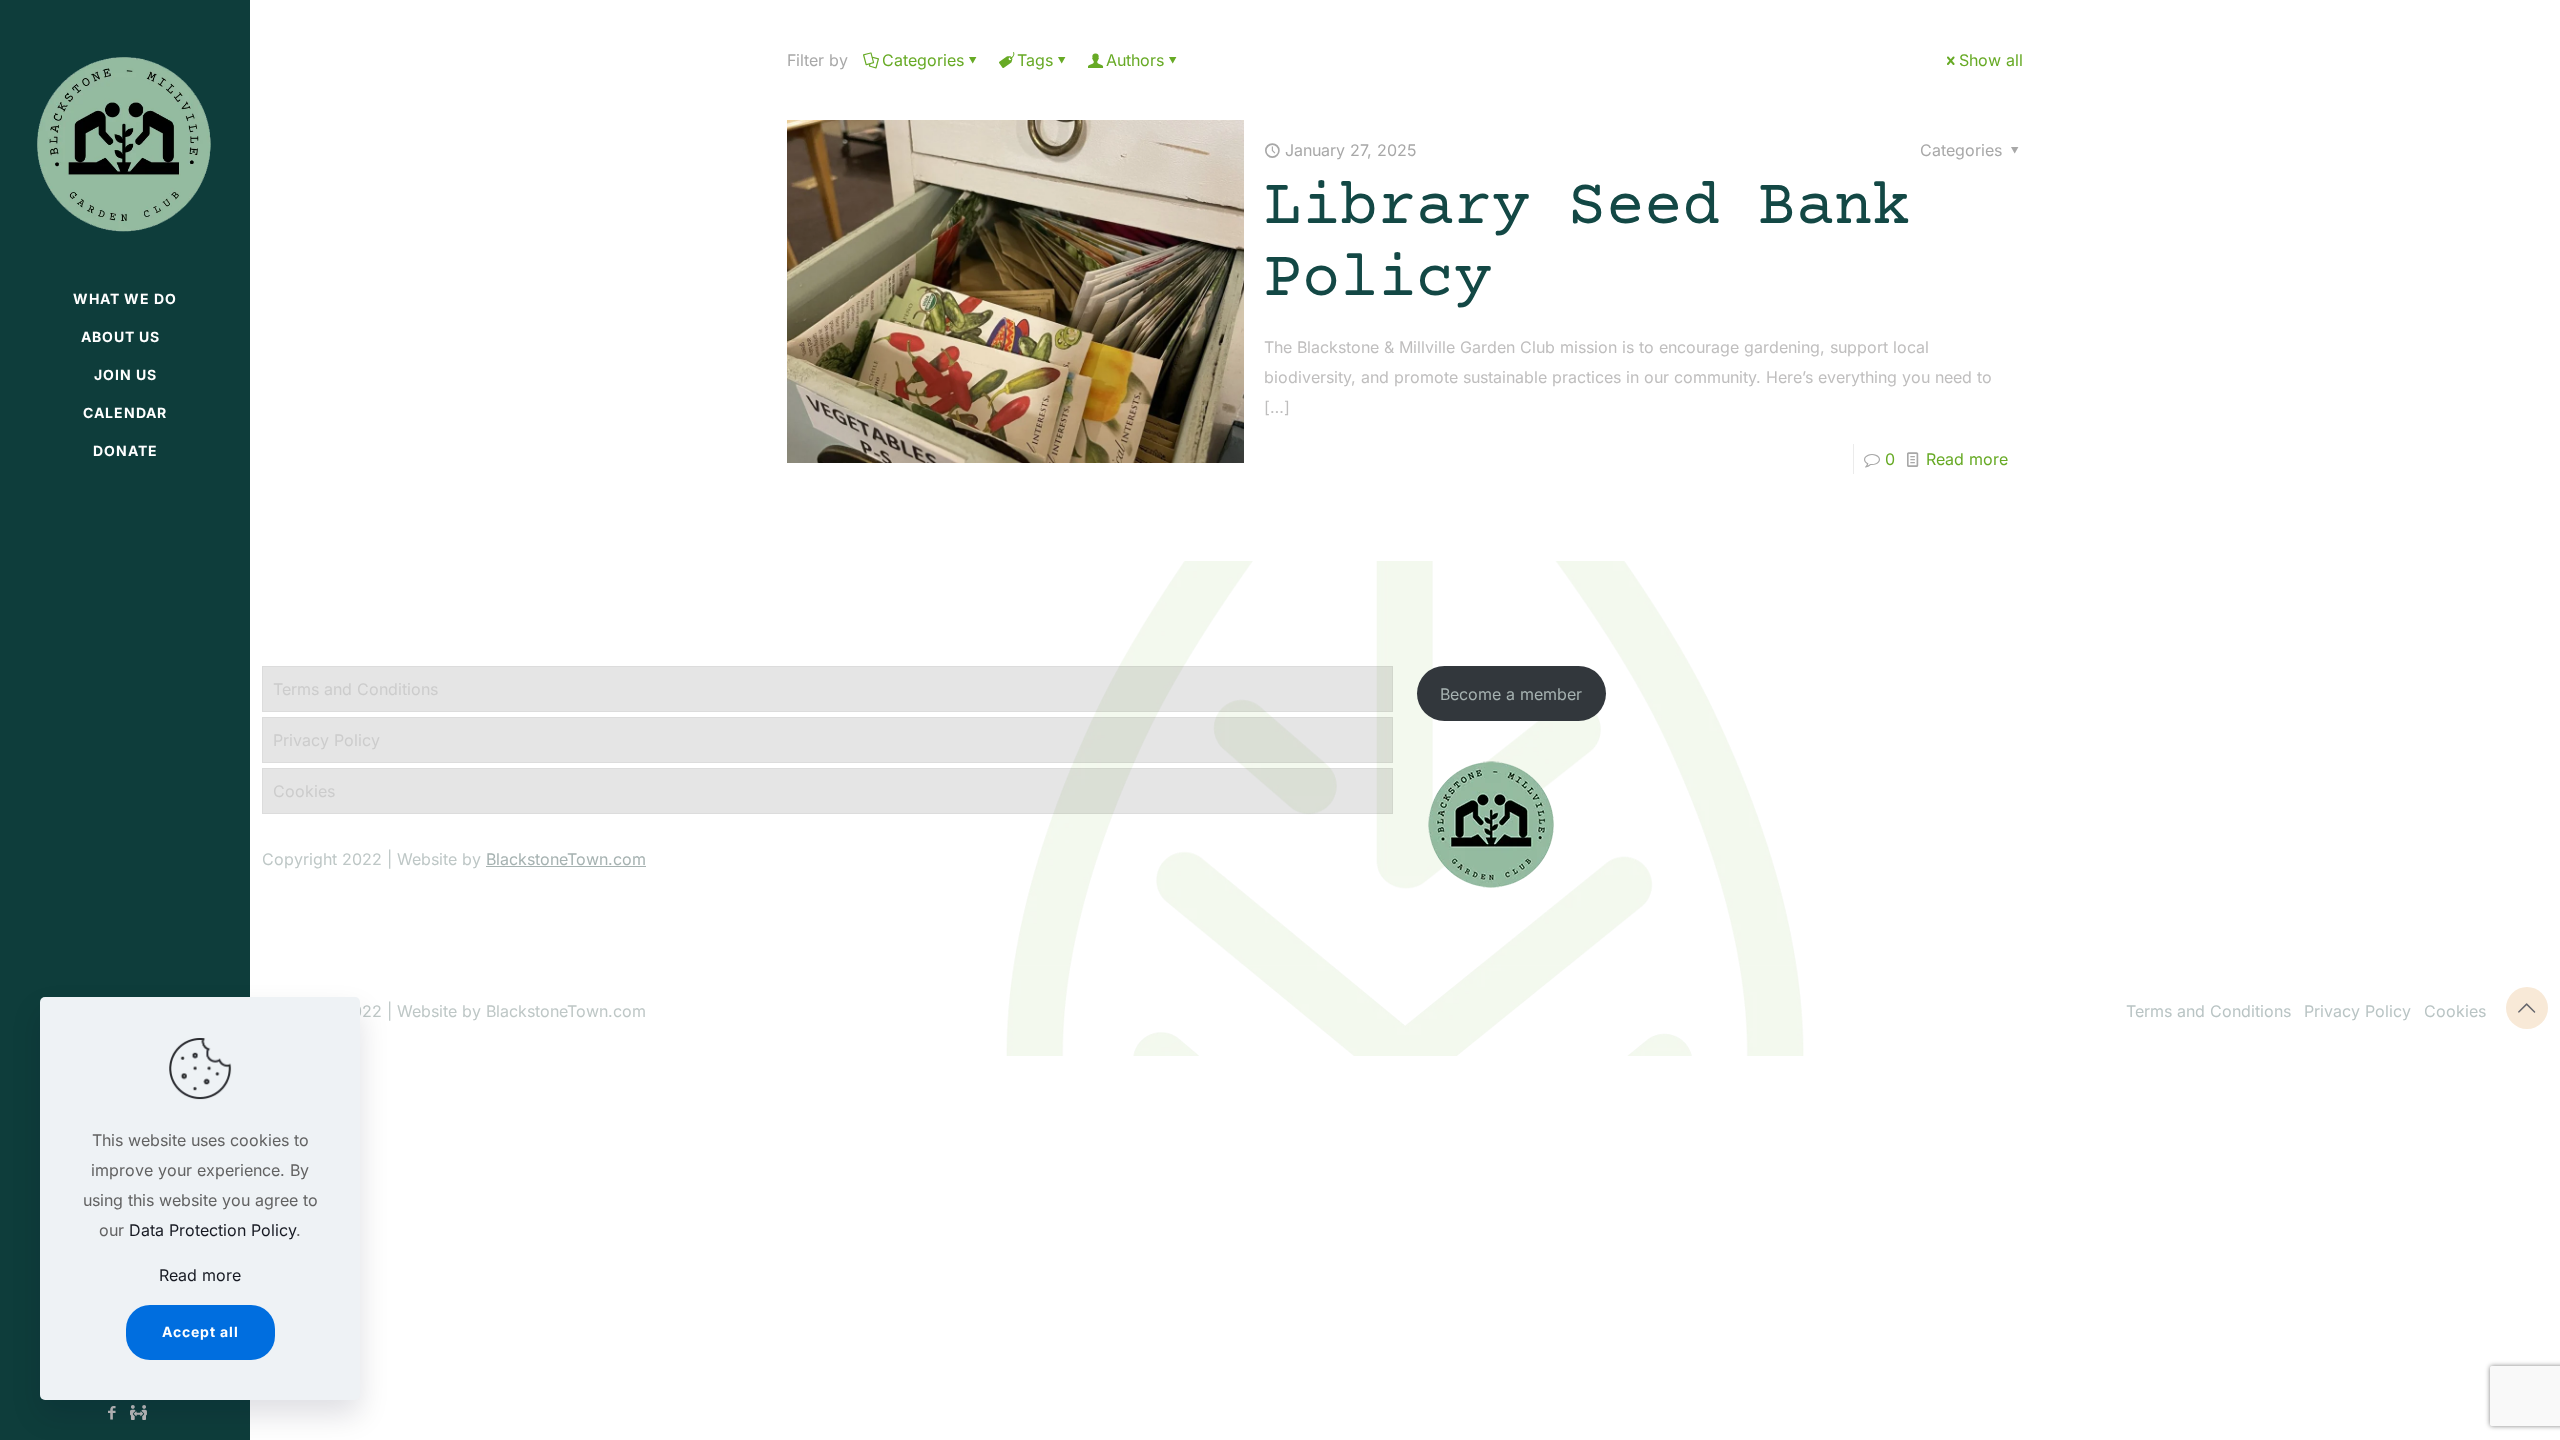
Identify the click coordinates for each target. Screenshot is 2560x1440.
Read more (1967, 459)
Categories (923, 60)
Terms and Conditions (355, 689)
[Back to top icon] (2527, 1008)
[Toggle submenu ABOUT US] (235, 337)
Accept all (200, 1331)
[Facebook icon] (112, 1412)
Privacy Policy (326, 740)
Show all (1991, 60)
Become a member (1511, 694)
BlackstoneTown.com (566, 859)
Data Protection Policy (212, 1230)
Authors (1135, 60)
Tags (1035, 60)
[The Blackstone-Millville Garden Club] (125, 140)
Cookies (304, 791)
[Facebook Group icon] (138, 1412)
